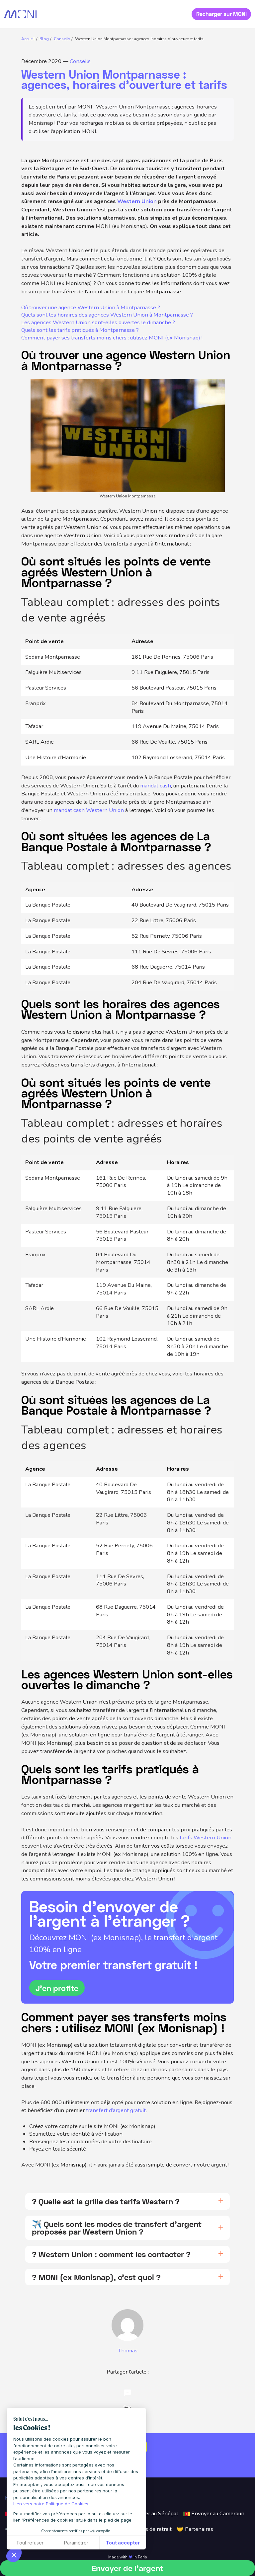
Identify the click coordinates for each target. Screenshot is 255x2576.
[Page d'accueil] (21, 14)
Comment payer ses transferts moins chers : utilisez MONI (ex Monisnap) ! (113, 338)
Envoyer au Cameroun (217, 2513)
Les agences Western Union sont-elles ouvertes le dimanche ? (98, 323)
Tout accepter (123, 2543)
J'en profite (57, 1988)
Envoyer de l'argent (127, 2568)
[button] (14, 2555)
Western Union (137, 201)
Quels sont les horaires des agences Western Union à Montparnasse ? (107, 315)
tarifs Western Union (206, 1838)
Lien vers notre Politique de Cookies (51, 2504)
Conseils (80, 61)
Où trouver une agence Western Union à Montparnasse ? (91, 308)
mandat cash (156, 786)
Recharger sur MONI (221, 14)
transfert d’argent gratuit (116, 2110)
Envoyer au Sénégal (153, 2513)
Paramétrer (76, 2543)
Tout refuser (30, 2543)
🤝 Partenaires (195, 2529)
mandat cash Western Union (89, 810)
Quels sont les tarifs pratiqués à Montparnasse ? (80, 330)
